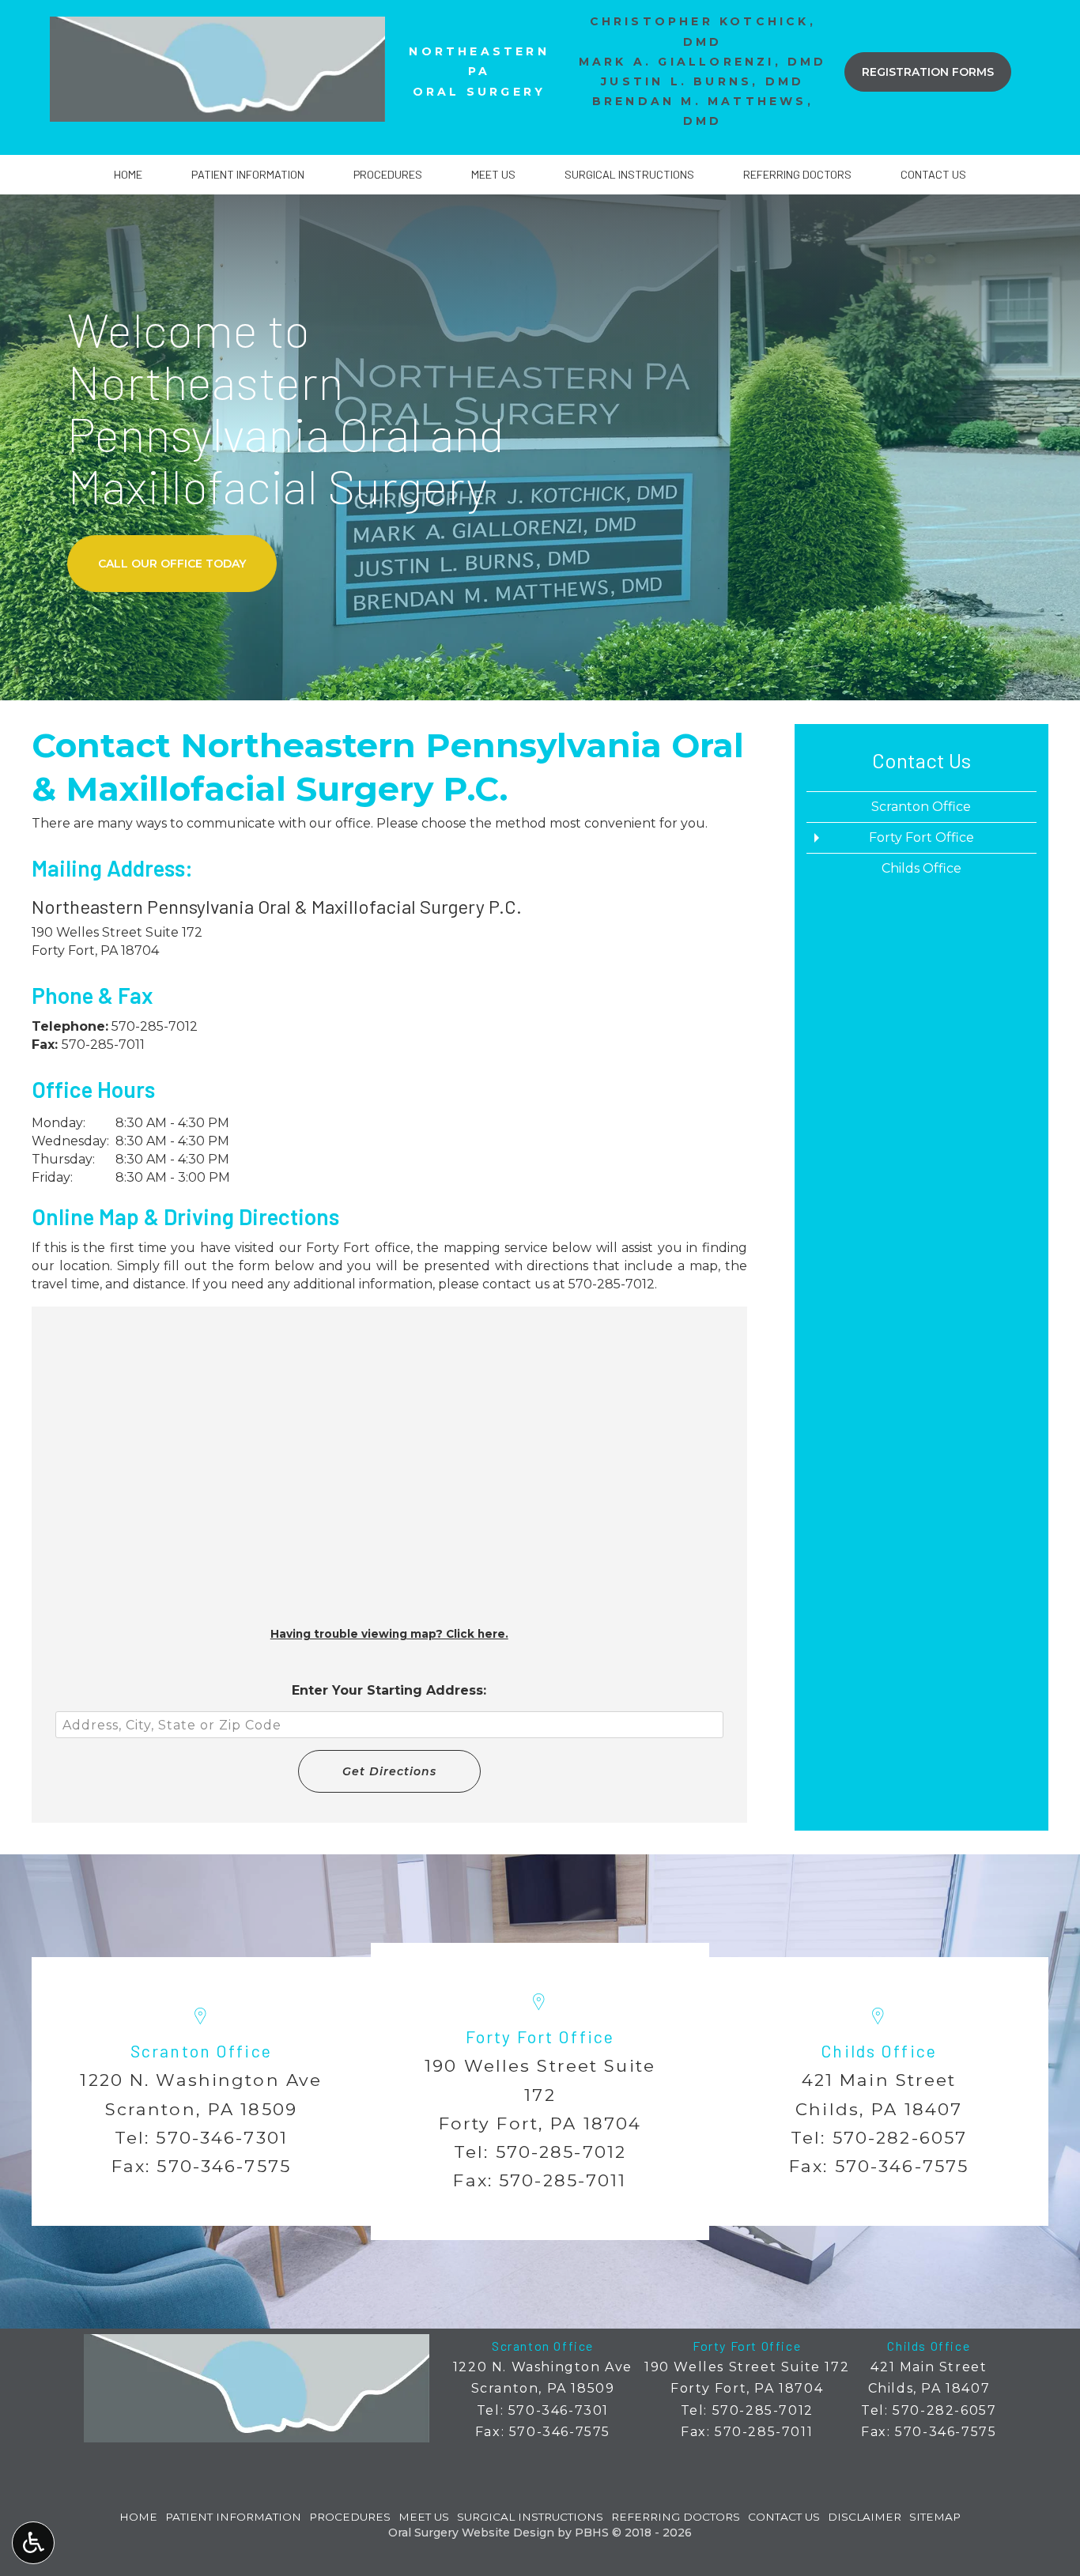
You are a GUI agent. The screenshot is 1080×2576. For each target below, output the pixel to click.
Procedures (388, 175)
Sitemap (935, 2517)
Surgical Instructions (629, 175)
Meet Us (493, 175)
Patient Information (248, 175)
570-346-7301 (222, 2137)
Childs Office (921, 868)
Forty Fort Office (921, 837)
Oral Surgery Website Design (471, 2533)
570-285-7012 (155, 1026)
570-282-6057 (900, 2137)
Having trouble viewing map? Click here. (389, 1634)
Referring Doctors (797, 175)
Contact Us (933, 175)
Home (128, 175)
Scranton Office (921, 807)
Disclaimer (865, 2517)
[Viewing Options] (33, 2543)
